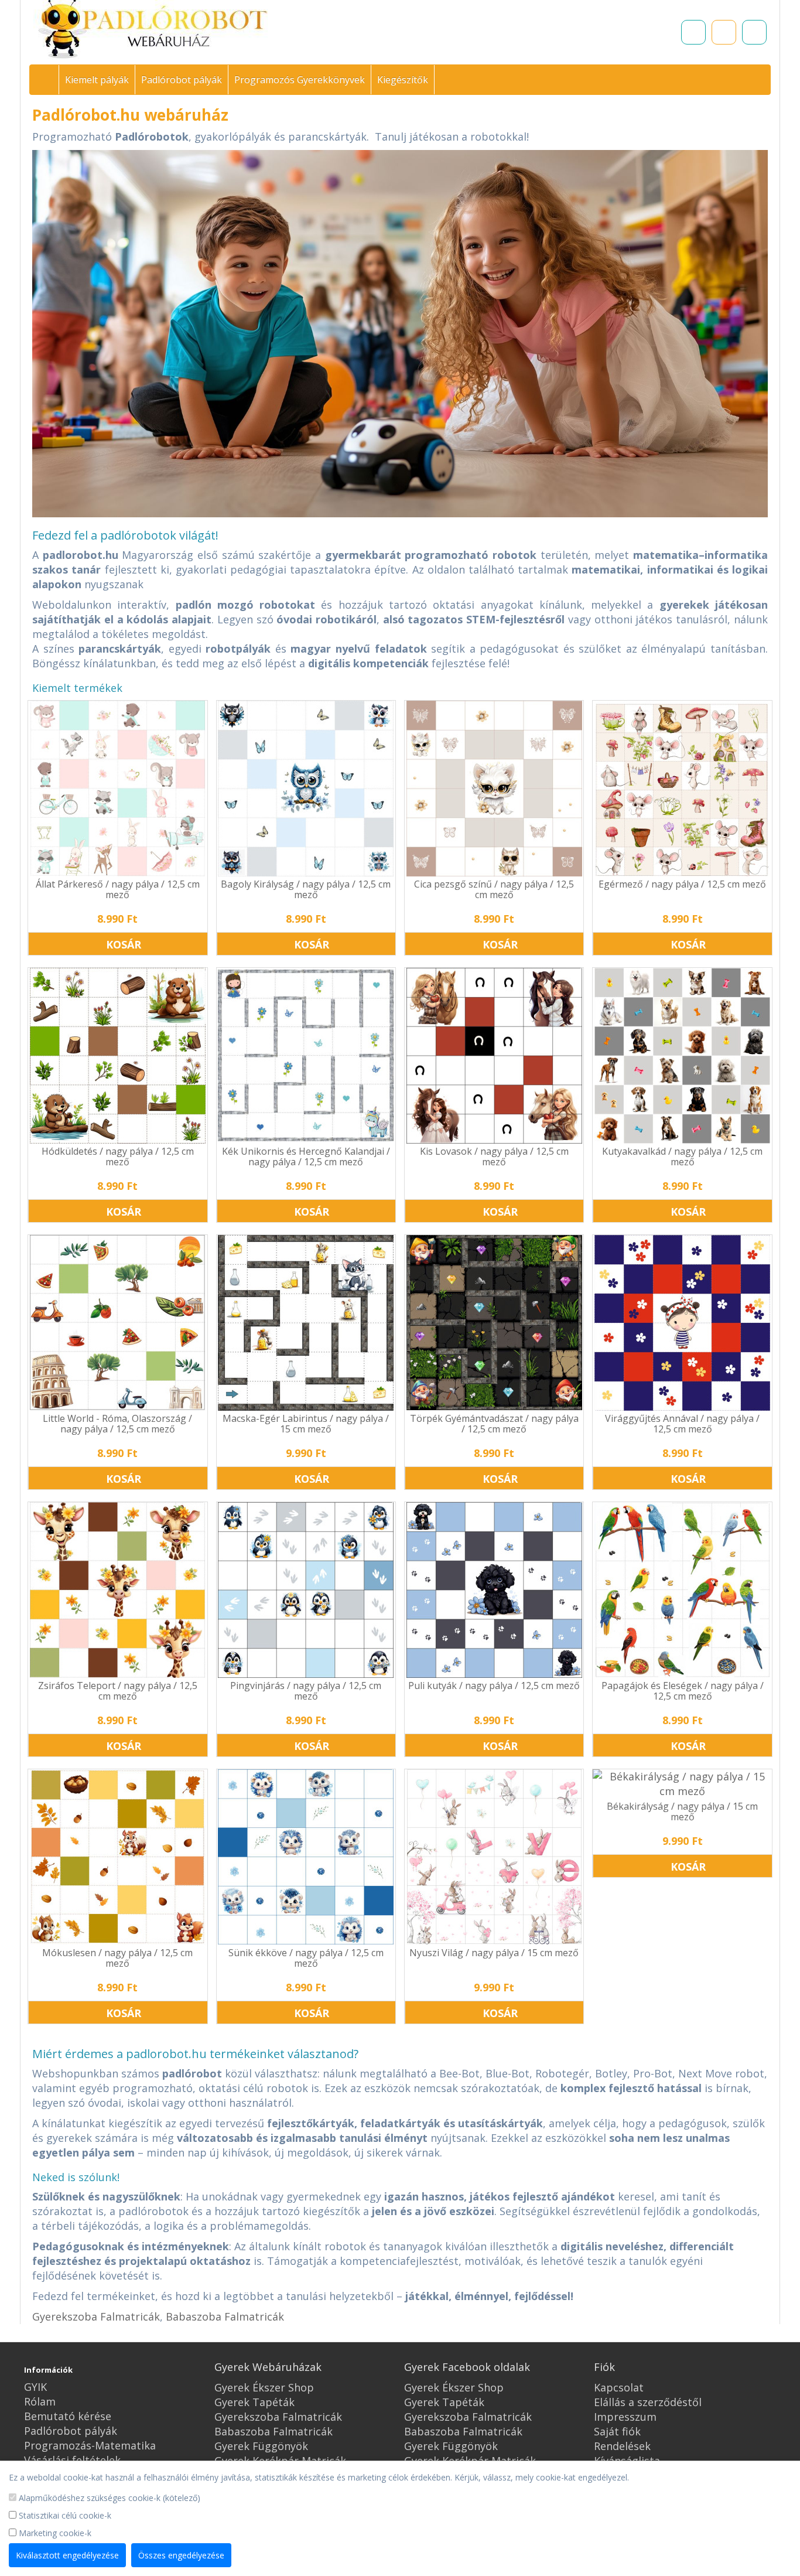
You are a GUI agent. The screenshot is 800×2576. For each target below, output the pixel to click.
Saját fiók (617, 2431)
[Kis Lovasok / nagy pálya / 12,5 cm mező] (494, 1056)
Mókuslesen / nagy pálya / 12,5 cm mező (117, 1958)
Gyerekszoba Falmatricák (96, 2316)
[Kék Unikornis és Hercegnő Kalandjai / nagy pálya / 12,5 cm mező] (306, 1056)
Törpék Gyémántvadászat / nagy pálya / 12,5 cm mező (494, 1424)
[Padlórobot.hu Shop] (49, 80)
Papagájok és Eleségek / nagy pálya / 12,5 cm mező (683, 1691)
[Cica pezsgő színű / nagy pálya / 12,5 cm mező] (494, 789)
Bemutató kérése (68, 2416)
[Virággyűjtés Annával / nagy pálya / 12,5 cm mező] (682, 1323)
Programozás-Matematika (90, 2445)
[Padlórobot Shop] (153, 30)
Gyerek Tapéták (254, 2402)
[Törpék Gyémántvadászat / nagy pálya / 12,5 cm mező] (494, 1323)
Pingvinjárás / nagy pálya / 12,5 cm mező (306, 1691)
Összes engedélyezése (181, 2555)
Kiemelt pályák (97, 80)
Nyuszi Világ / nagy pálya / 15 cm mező (494, 1953)
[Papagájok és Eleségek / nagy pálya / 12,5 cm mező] (682, 1590)
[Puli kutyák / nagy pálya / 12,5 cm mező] (494, 1590)
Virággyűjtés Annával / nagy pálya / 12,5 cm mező (682, 1424)
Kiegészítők (403, 80)
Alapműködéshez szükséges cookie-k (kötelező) (108, 2498)
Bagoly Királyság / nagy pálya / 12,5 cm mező (306, 889)
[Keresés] (693, 32)
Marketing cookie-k (54, 2533)
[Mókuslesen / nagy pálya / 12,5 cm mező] (117, 1857)
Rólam (40, 2401)
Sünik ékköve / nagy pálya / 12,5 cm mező (306, 1958)
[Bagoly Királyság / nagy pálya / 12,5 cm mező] (306, 789)
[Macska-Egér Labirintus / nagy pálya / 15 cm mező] (306, 1323)
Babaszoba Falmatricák (225, 2316)
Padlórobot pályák (182, 80)
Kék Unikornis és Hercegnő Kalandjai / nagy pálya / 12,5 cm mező (306, 1156)
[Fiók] (754, 32)
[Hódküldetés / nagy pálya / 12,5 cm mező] (117, 1056)
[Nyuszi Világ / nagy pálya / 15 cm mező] (494, 1857)
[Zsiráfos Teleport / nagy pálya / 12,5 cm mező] (117, 1590)
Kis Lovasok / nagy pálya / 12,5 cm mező (494, 1156)
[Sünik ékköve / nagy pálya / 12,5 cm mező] (306, 1857)
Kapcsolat (619, 2387)
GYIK (35, 2387)
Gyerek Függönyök (261, 2446)
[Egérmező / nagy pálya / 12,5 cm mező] (682, 789)
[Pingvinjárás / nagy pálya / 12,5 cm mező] (306, 1590)
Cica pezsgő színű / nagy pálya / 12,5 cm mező (494, 889)
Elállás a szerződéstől (648, 2402)
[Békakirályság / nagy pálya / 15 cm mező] (682, 1784)
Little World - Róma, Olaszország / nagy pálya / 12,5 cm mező (117, 1424)
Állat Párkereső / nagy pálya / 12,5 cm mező (118, 889)
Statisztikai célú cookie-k (64, 2515)
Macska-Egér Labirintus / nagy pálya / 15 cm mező (306, 1424)
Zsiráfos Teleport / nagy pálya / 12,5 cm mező (118, 1691)
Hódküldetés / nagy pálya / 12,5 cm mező (118, 1156)
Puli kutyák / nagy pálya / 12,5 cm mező (494, 1686)
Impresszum (625, 2417)
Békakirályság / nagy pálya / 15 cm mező (682, 1811)
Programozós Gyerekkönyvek (300, 80)
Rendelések (622, 2446)
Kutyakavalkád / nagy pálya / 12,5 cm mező (682, 1156)
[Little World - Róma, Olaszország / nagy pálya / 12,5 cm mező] (117, 1323)
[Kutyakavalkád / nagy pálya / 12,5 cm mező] (682, 1056)
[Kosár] (724, 32)
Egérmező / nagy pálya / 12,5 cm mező (682, 884)
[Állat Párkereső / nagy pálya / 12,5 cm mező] (117, 789)
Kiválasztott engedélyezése (67, 2555)
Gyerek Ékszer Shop (264, 2387)
